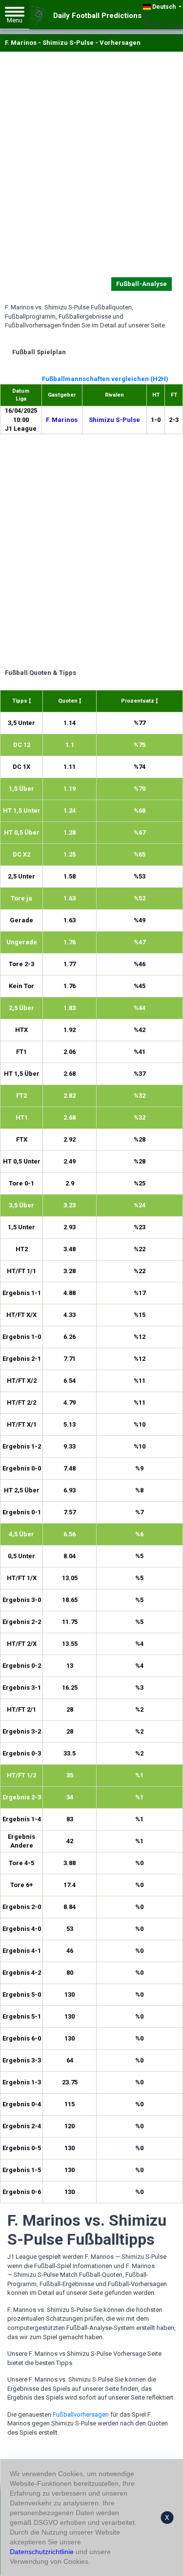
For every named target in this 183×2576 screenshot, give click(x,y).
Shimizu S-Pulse (114, 420)
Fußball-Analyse (142, 284)
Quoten (69, 701)
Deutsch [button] (164, 7)
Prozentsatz (138, 701)
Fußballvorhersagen (81, 2414)
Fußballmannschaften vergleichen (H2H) (105, 379)
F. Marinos (62, 420)
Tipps (20, 701)
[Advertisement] (91, 166)
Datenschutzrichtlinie (42, 2552)
